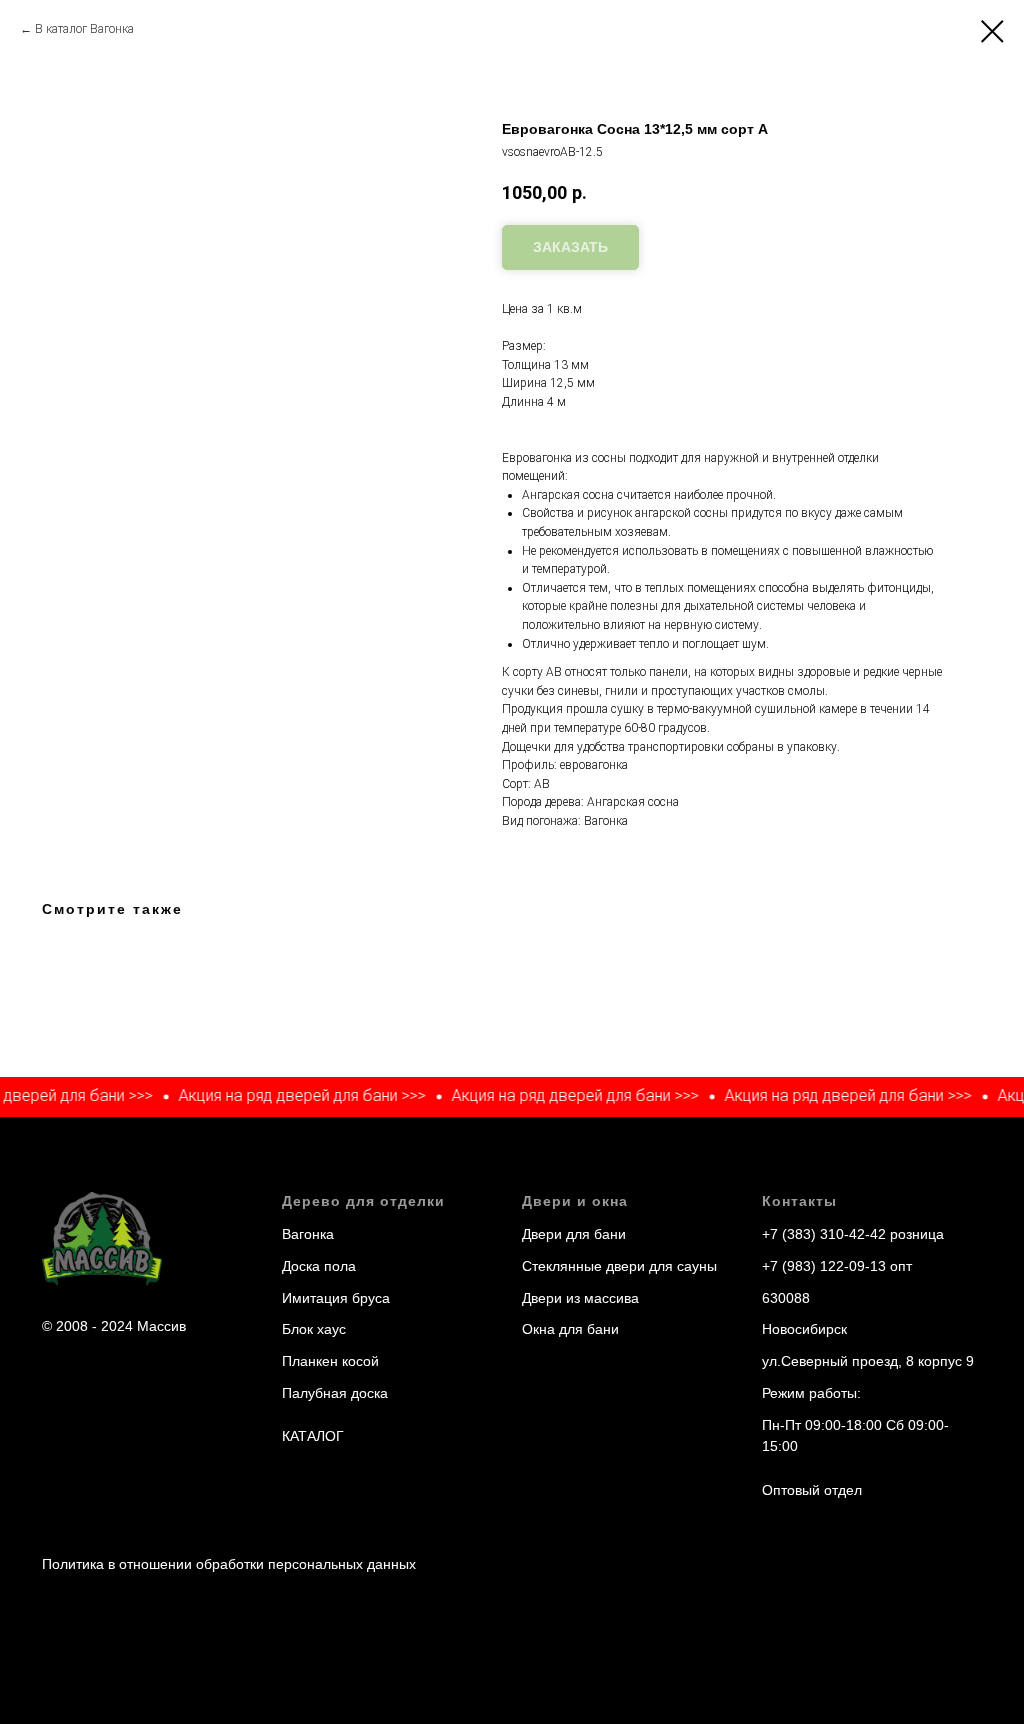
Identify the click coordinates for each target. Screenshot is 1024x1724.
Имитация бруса (336, 1298)
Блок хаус (314, 1329)
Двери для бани (574, 1234)
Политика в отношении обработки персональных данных (229, 1564)
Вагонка (308, 1234)
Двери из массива (580, 1298)
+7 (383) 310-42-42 (824, 1234)
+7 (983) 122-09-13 (824, 1266)
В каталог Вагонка (84, 29)
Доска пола (319, 1266)
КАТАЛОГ (313, 1436)
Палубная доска (335, 1393)
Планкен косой (330, 1361)
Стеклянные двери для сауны (619, 1266)
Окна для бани (570, 1329)
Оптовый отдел (812, 1490)
